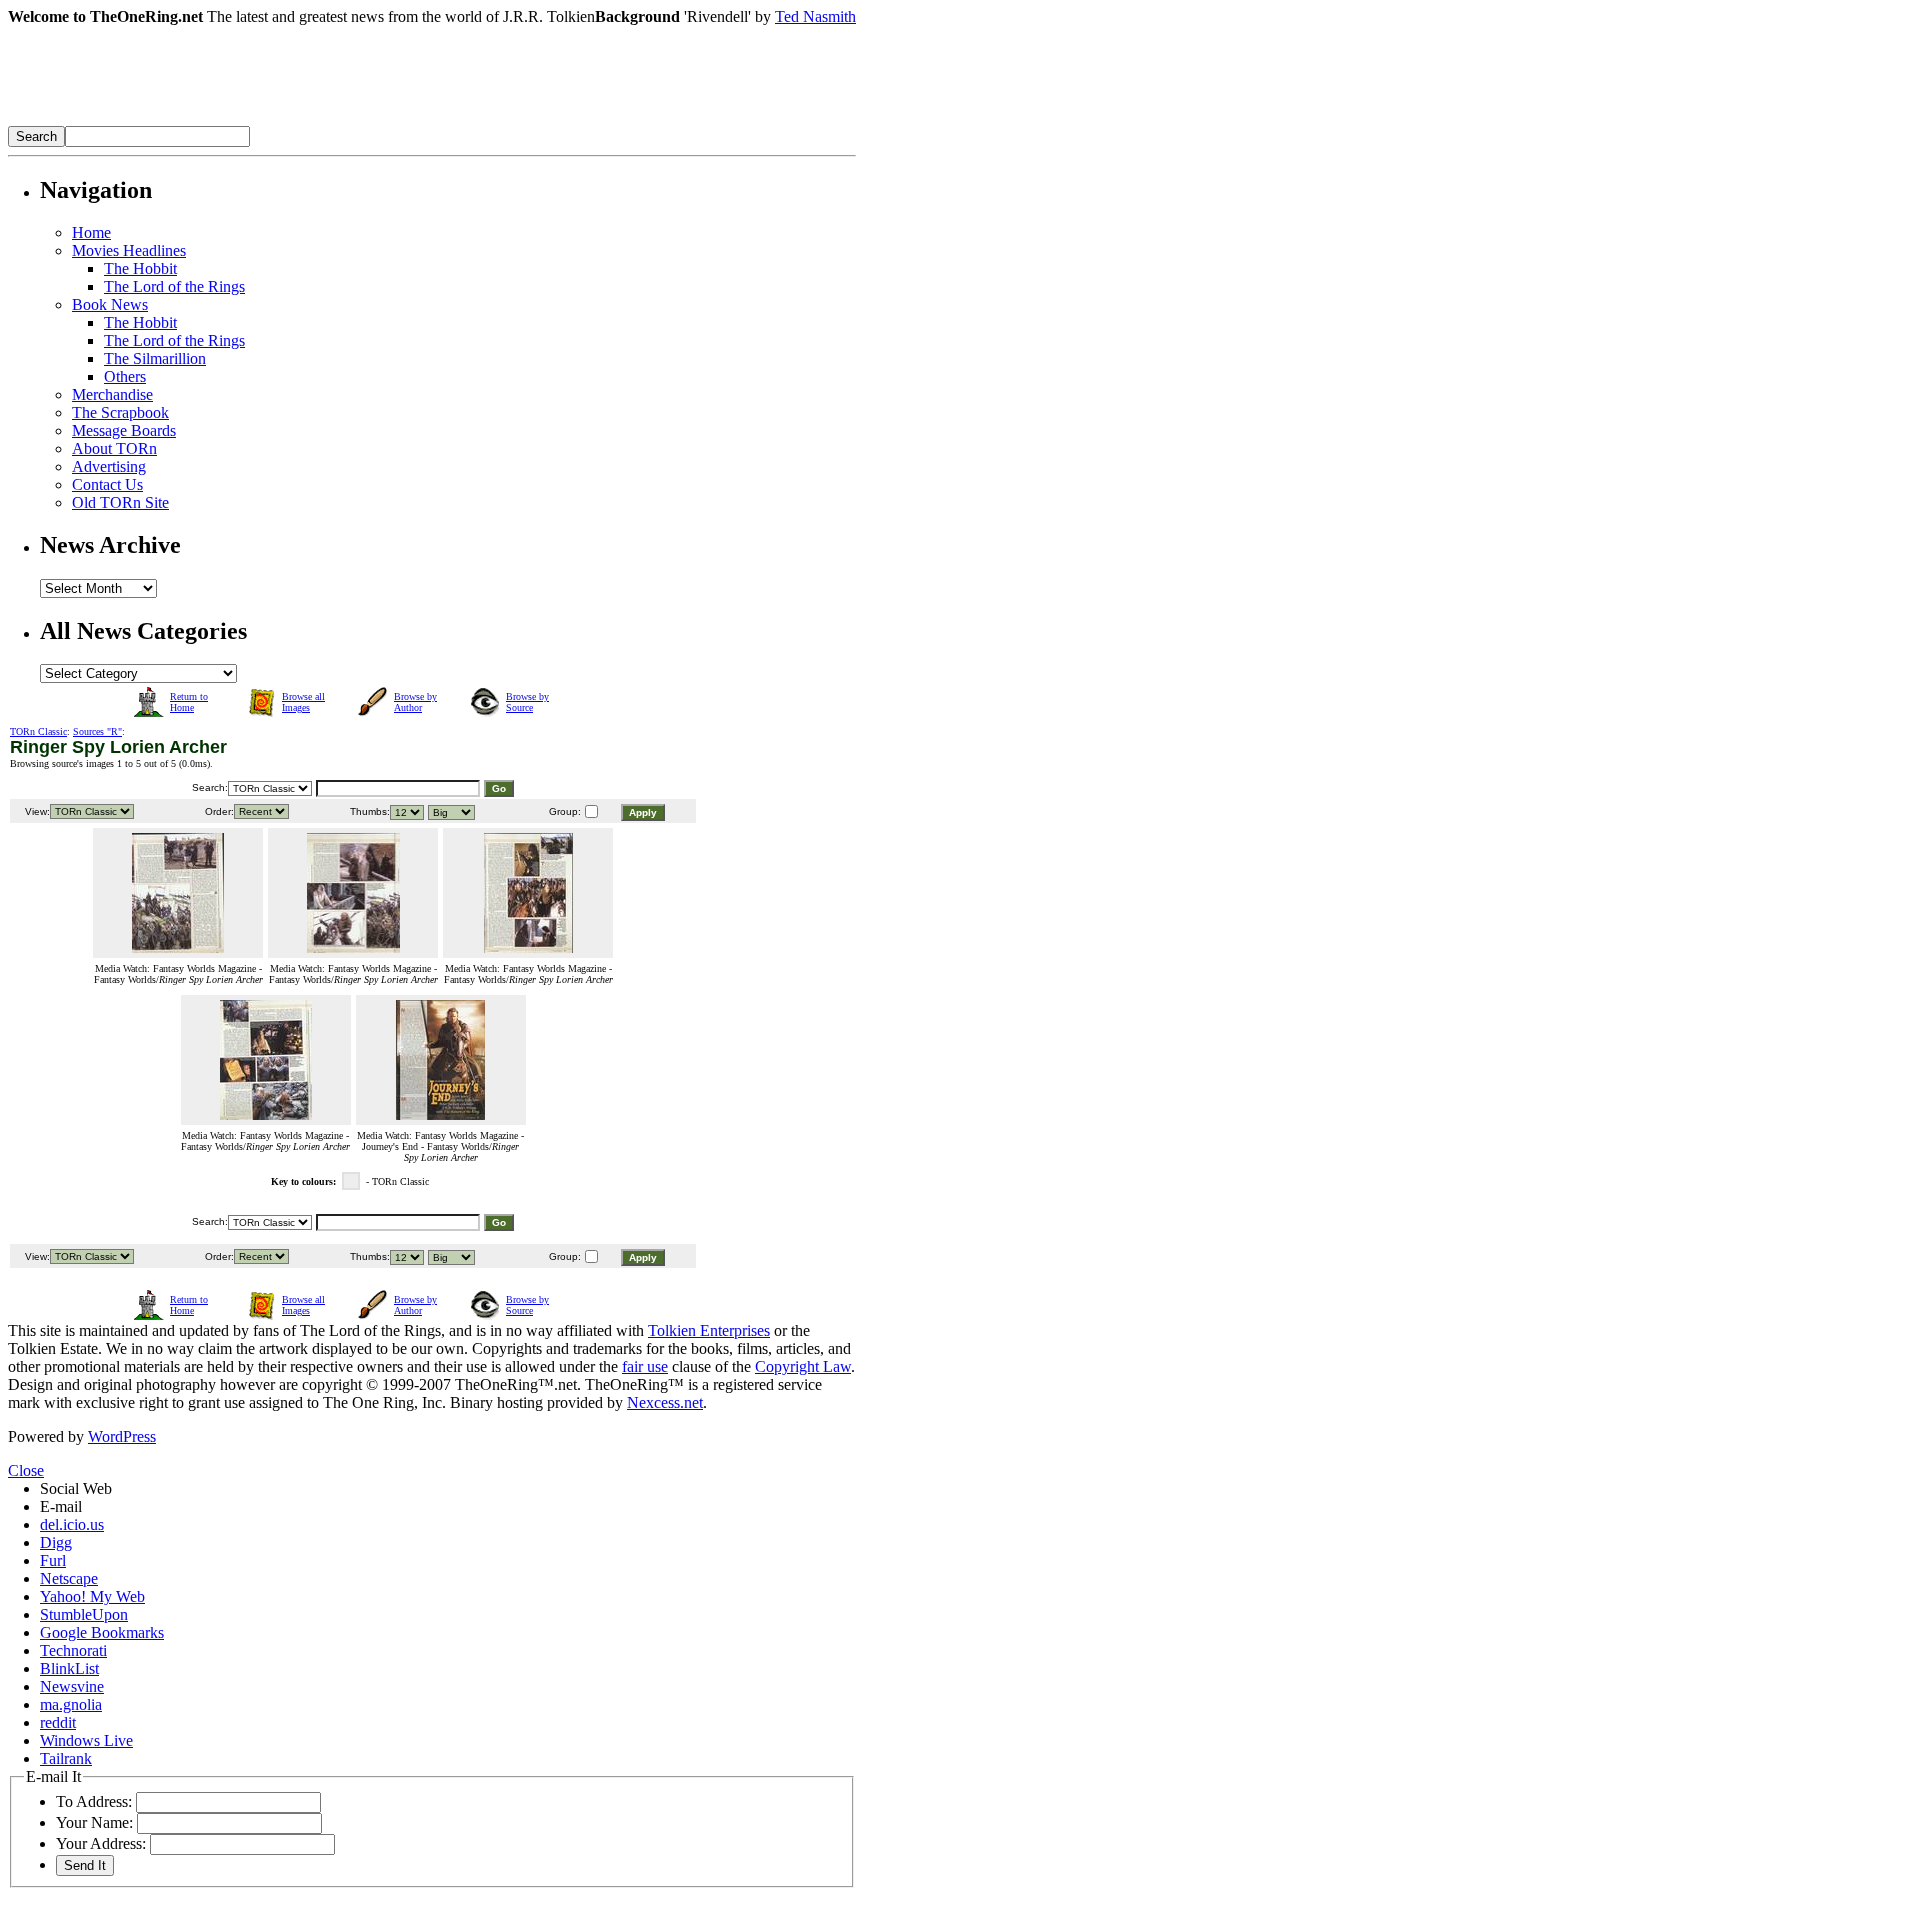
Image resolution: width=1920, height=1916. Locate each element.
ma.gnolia (71, 1704)
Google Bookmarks (102, 1632)
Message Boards (124, 430)
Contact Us (107, 484)
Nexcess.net (665, 1402)
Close (26, 1470)
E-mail (61, 1506)
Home (91, 232)
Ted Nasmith (815, 16)
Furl (53, 1560)
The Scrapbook (120, 412)
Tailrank (66, 1758)
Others (125, 376)
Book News (110, 304)
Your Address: (101, 1843)
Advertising (109, 466)
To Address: (94, 1801)
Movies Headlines (129, 250)
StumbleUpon (84, 1614)
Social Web (76, 1488)
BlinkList (69, 1668)
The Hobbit (140, 268)
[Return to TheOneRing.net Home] (308, 120)
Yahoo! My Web (92, 1596)
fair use (645, 1366)
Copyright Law (803, 1366)
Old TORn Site (120, 502)
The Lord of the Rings (174, 286)
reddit (58, 1722)
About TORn (114, 448)
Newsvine (72, 1686)
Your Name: (94, 1822)
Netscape (69, 1578)
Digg (56, 1542)
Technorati (73, 1650)
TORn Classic (38, 731)
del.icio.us (72, 1524)
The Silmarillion (155, 358)
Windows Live (86, 1740)
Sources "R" (97, 731)
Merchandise (112, 394)
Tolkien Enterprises (709, 1330)
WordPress (122, 1436)
